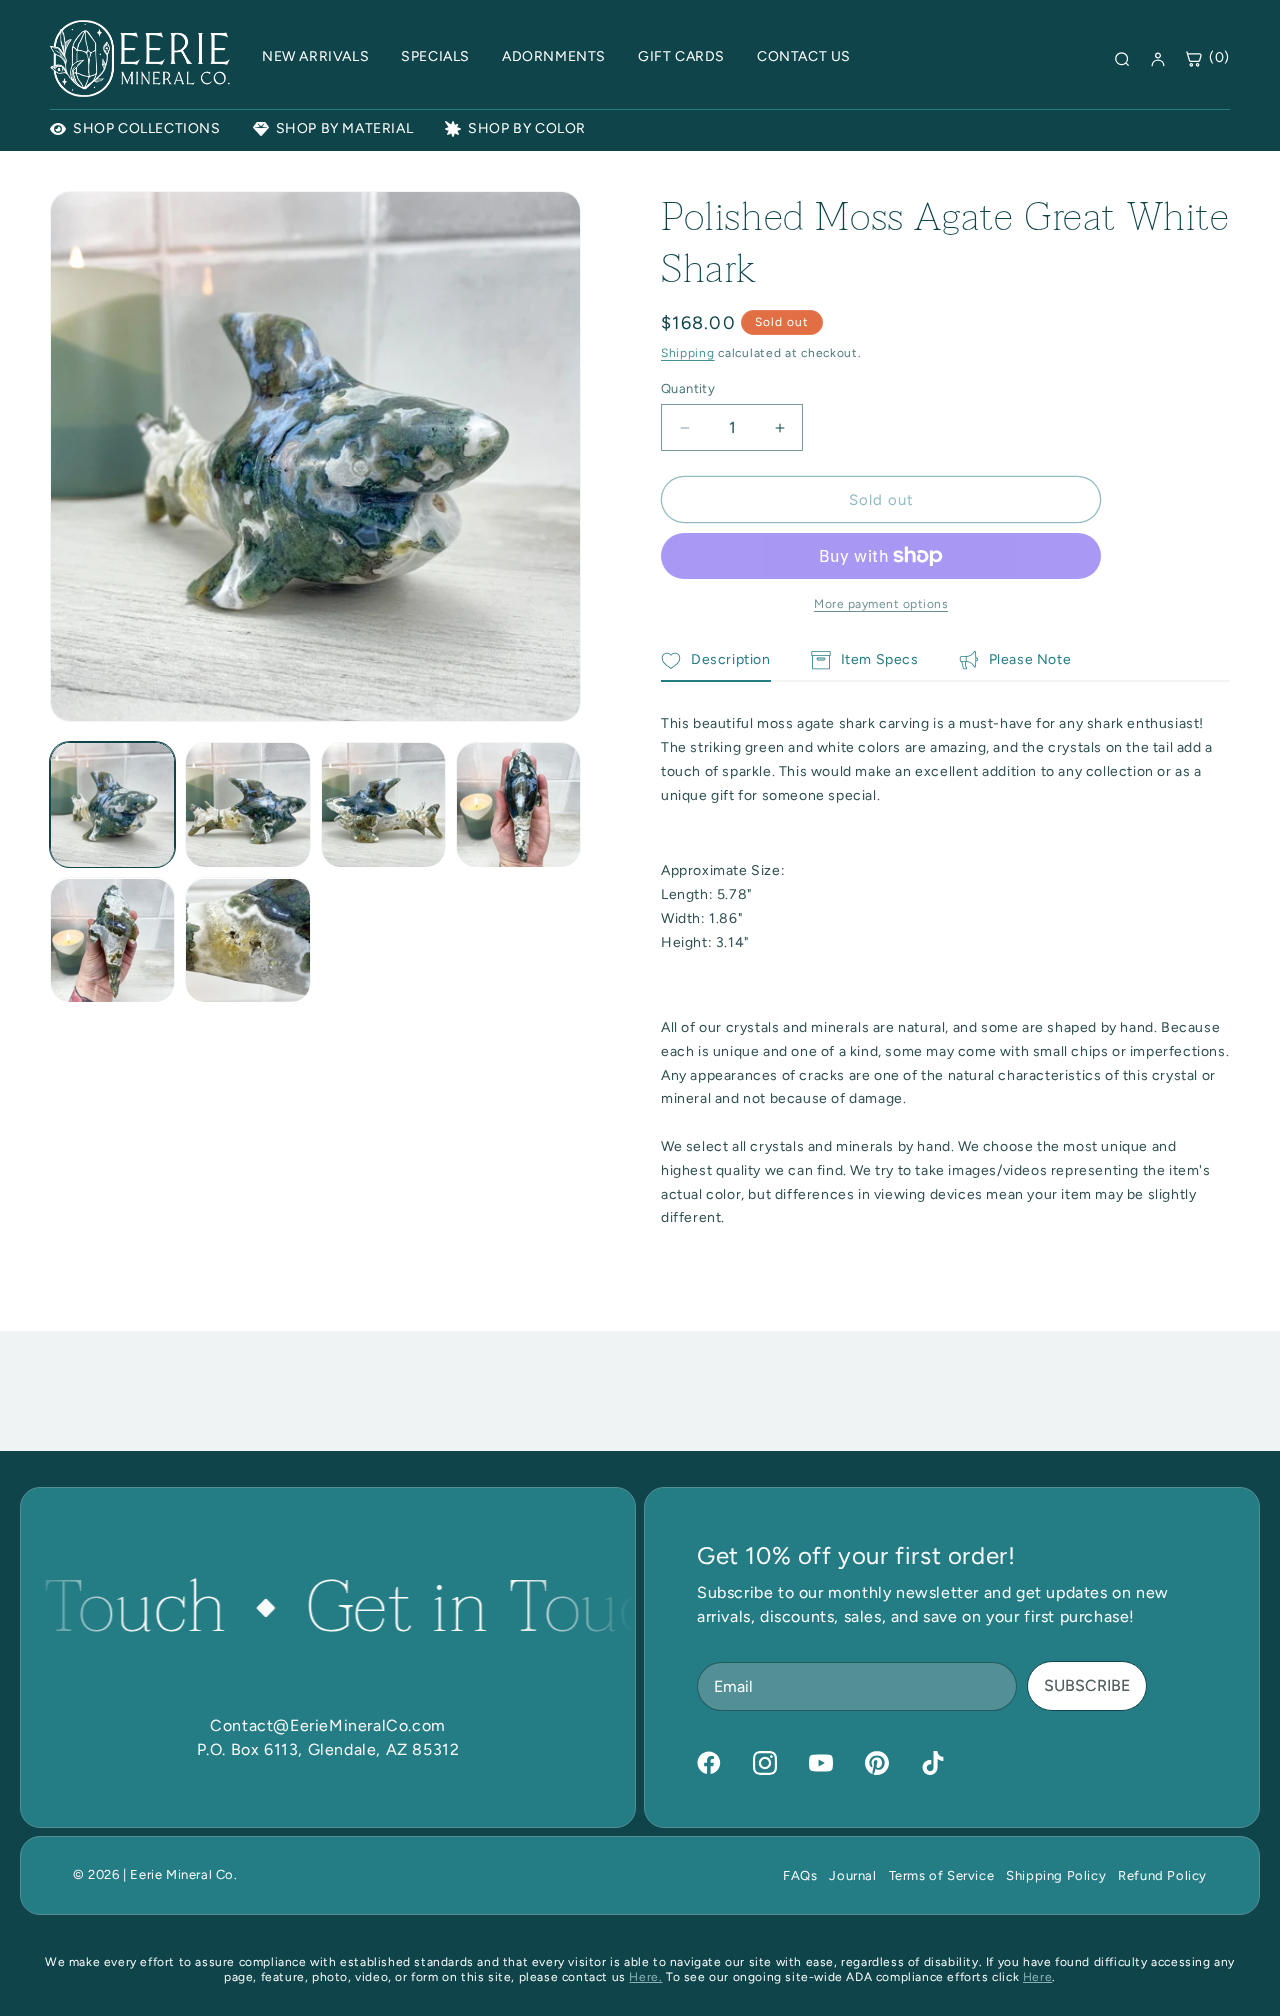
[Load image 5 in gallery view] (112, 940)
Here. (645, 1977)
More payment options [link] (881, 604)
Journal (852, 1875)
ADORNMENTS (554, 56)
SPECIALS (435, 56)
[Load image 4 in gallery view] (518, 804)
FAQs (800, 1875)
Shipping (688, 353)
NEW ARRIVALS (315, 56)
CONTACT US (804, 56)
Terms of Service (942, 1875)
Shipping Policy (1056, 1875)
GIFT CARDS (681, 56)
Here (1037, 1977)
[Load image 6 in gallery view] (247, 940)
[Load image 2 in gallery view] (247, 804)
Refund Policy (1162, 1875)
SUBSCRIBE (1087, 1685)
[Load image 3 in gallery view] (383, 804)
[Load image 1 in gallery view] (112, 804)
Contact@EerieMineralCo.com (328, 1725)
